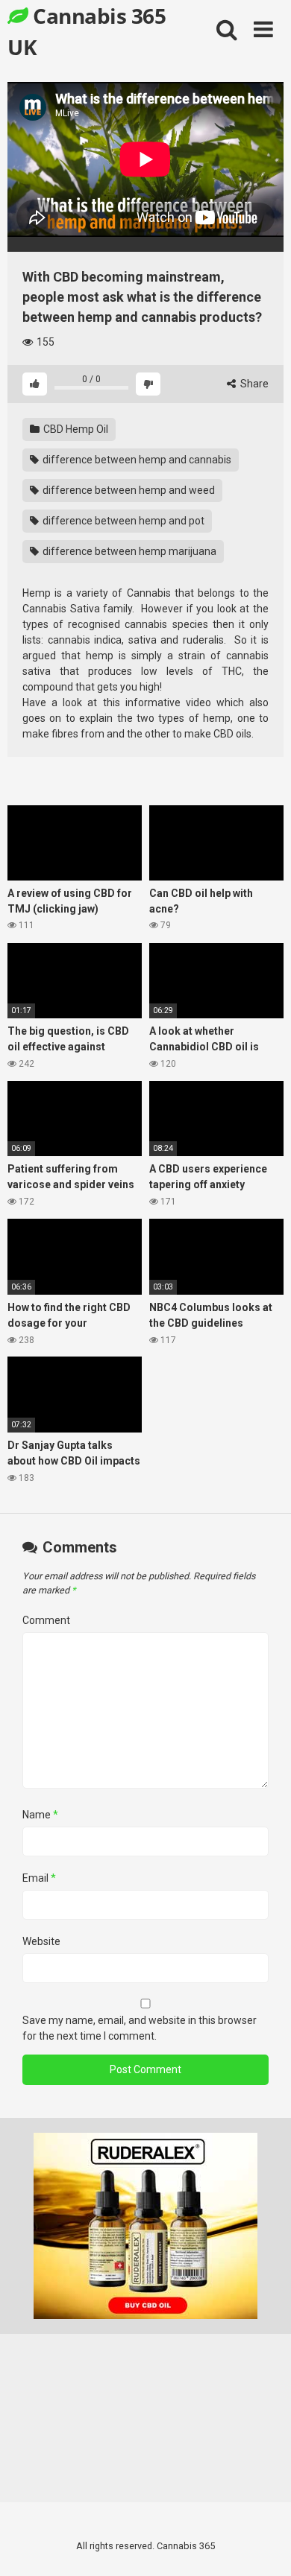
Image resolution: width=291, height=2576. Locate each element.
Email (39, 1878)
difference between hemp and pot (122, 521)
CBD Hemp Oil (75, 429)
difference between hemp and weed (128, 490)
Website (41, 1941)
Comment (46, 1620)
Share (253, 384)
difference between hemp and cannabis (136, 460)
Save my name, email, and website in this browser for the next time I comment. (140, 2028)
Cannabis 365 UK (87, 31)
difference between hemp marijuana (128, 551)
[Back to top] (263, 2546)
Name (40, 1815)
